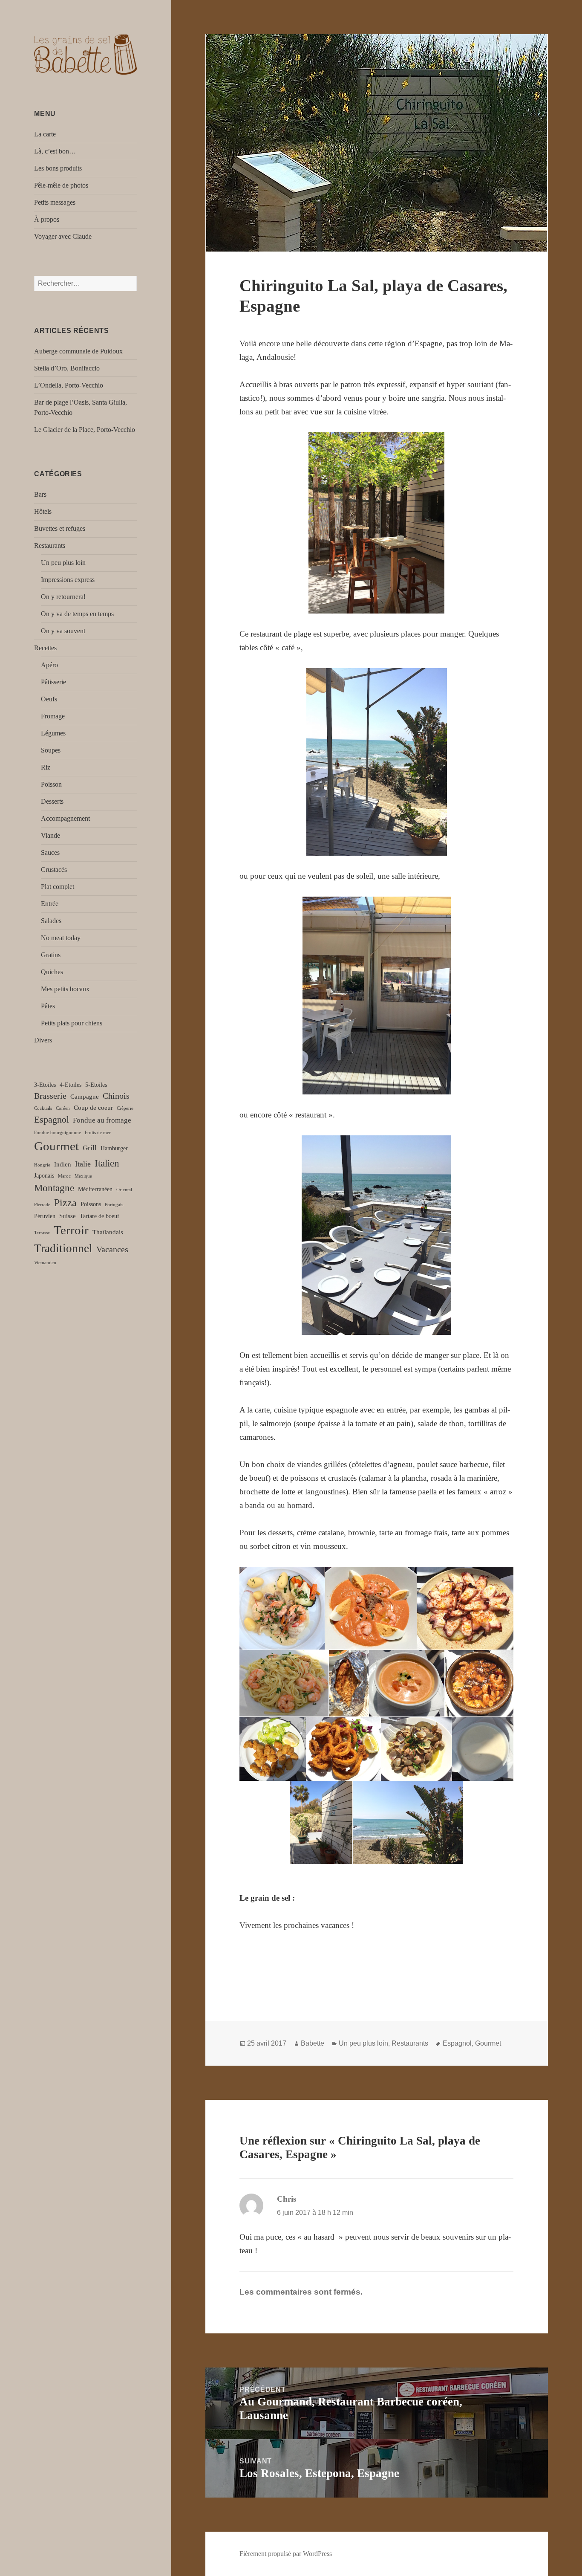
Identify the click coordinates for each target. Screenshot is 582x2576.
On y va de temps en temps (77, 614)
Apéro (49, 665)
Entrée (50, 904)
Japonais (44, 1176)
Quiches (52, 972)
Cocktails (43, 1108)
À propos (47, 219)
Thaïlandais (108, 1232)
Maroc (64, 1176)
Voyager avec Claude (63, 236)
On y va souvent (63, 631)
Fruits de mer (98, 1133)
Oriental (124, 1190)
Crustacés (54, 870)
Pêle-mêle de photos (61, 185)
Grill (90, 1148)
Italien (107, 1163)
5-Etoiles (96, 1085)
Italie (83, 1164)
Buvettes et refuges (60, 528)
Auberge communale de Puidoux (78, 351)
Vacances (112, 1249)
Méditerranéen (95, 1189)
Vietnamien (45, 1263)
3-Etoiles (45, 1085)
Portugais (114, 1205)
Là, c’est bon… (55, 151)
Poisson (51, 784)
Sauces (50, 852)
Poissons (91, 1204)
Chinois (116, 1096)
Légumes (53, 733)
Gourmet (56, 1146)
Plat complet (58, 887)
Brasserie (50, 1096)
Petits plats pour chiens (72, 1023)
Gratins (51, 955)
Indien (63, 1164)
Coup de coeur (93, 1107)
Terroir (71, 1230)
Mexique (83, 1176)
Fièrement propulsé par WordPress (286, 2554)
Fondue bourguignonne (58, 1133)
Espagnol (52, 1119)
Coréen (63, 1108)
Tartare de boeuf (99, 1216)
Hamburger (114, 1148)
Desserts (52, 801)
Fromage (53, 716)
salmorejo (276, 1423)
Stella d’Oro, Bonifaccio (67, 368)
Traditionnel (63, 1248)
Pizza (65, 1203)
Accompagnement (65, 818)
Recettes (45, 648)
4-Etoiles (71, 1085)
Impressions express (68, 580)
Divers (43, 1040)
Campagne (85, 1096)
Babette (313, 2043)
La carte (45, 134)
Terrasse (42, 1233)
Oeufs (49, 699)
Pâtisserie (53, 682)
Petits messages (55, 202)
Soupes (51, 750)
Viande (50, 835)
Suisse (68, 1216)
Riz (46, 767)
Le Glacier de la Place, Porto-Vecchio (85, 430)
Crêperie (125, 1108)
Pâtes (48, 1006)
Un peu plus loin (63, 563)
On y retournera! (63, 597)
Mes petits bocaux (65, 989)
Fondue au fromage (102, 1120)
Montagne (54, 1188)
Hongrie (42, 1165)
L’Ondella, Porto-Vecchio (69, 385)
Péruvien (45, 1216)
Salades (51, 921)
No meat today (61, 938)
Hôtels (43, 511)
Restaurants (50, 546)
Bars (40, 494)
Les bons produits (58, 168)
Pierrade (42, 1205)
